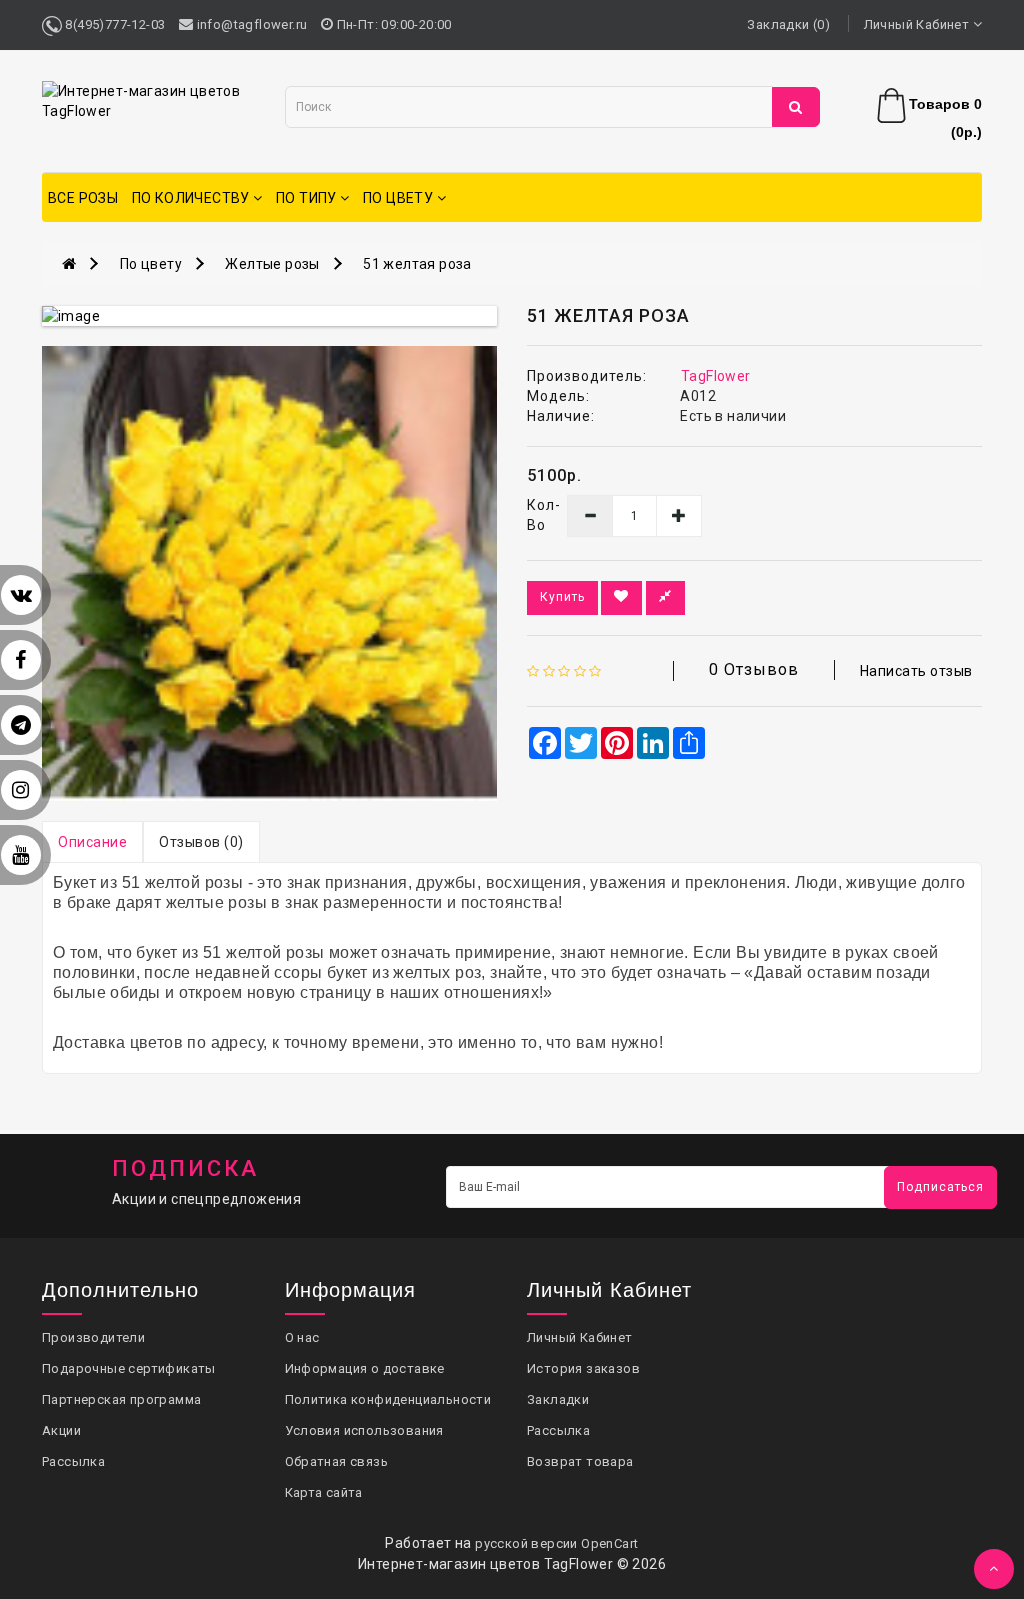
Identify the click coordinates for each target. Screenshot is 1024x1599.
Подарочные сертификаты (129, 1368)
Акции (61, 1430)
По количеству (193, 198)
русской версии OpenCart (556, 1543)
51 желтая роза (417, 264)
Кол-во (532, 515)
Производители (93, 1337)
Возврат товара (580, 1461)
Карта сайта (324, 1492)
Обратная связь (337, 1461)
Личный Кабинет (580, 1337)
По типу (308, 198)
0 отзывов (754, 669)
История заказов (583, 1368)
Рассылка (73, 1461)
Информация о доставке (365, 1368)
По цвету (400, 198)
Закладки (558, 1399)
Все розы (83, 198)
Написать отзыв (916, 671)
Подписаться (940, 1187)
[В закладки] (621, 598)
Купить (562, 597)
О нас (302, 1337)
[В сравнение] (665, 598)
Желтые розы (272, 264)
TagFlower (716, 376)
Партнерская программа (121, 1399)
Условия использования (364, 1430)
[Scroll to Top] (994, 1569)
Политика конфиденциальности (388, 1399)
